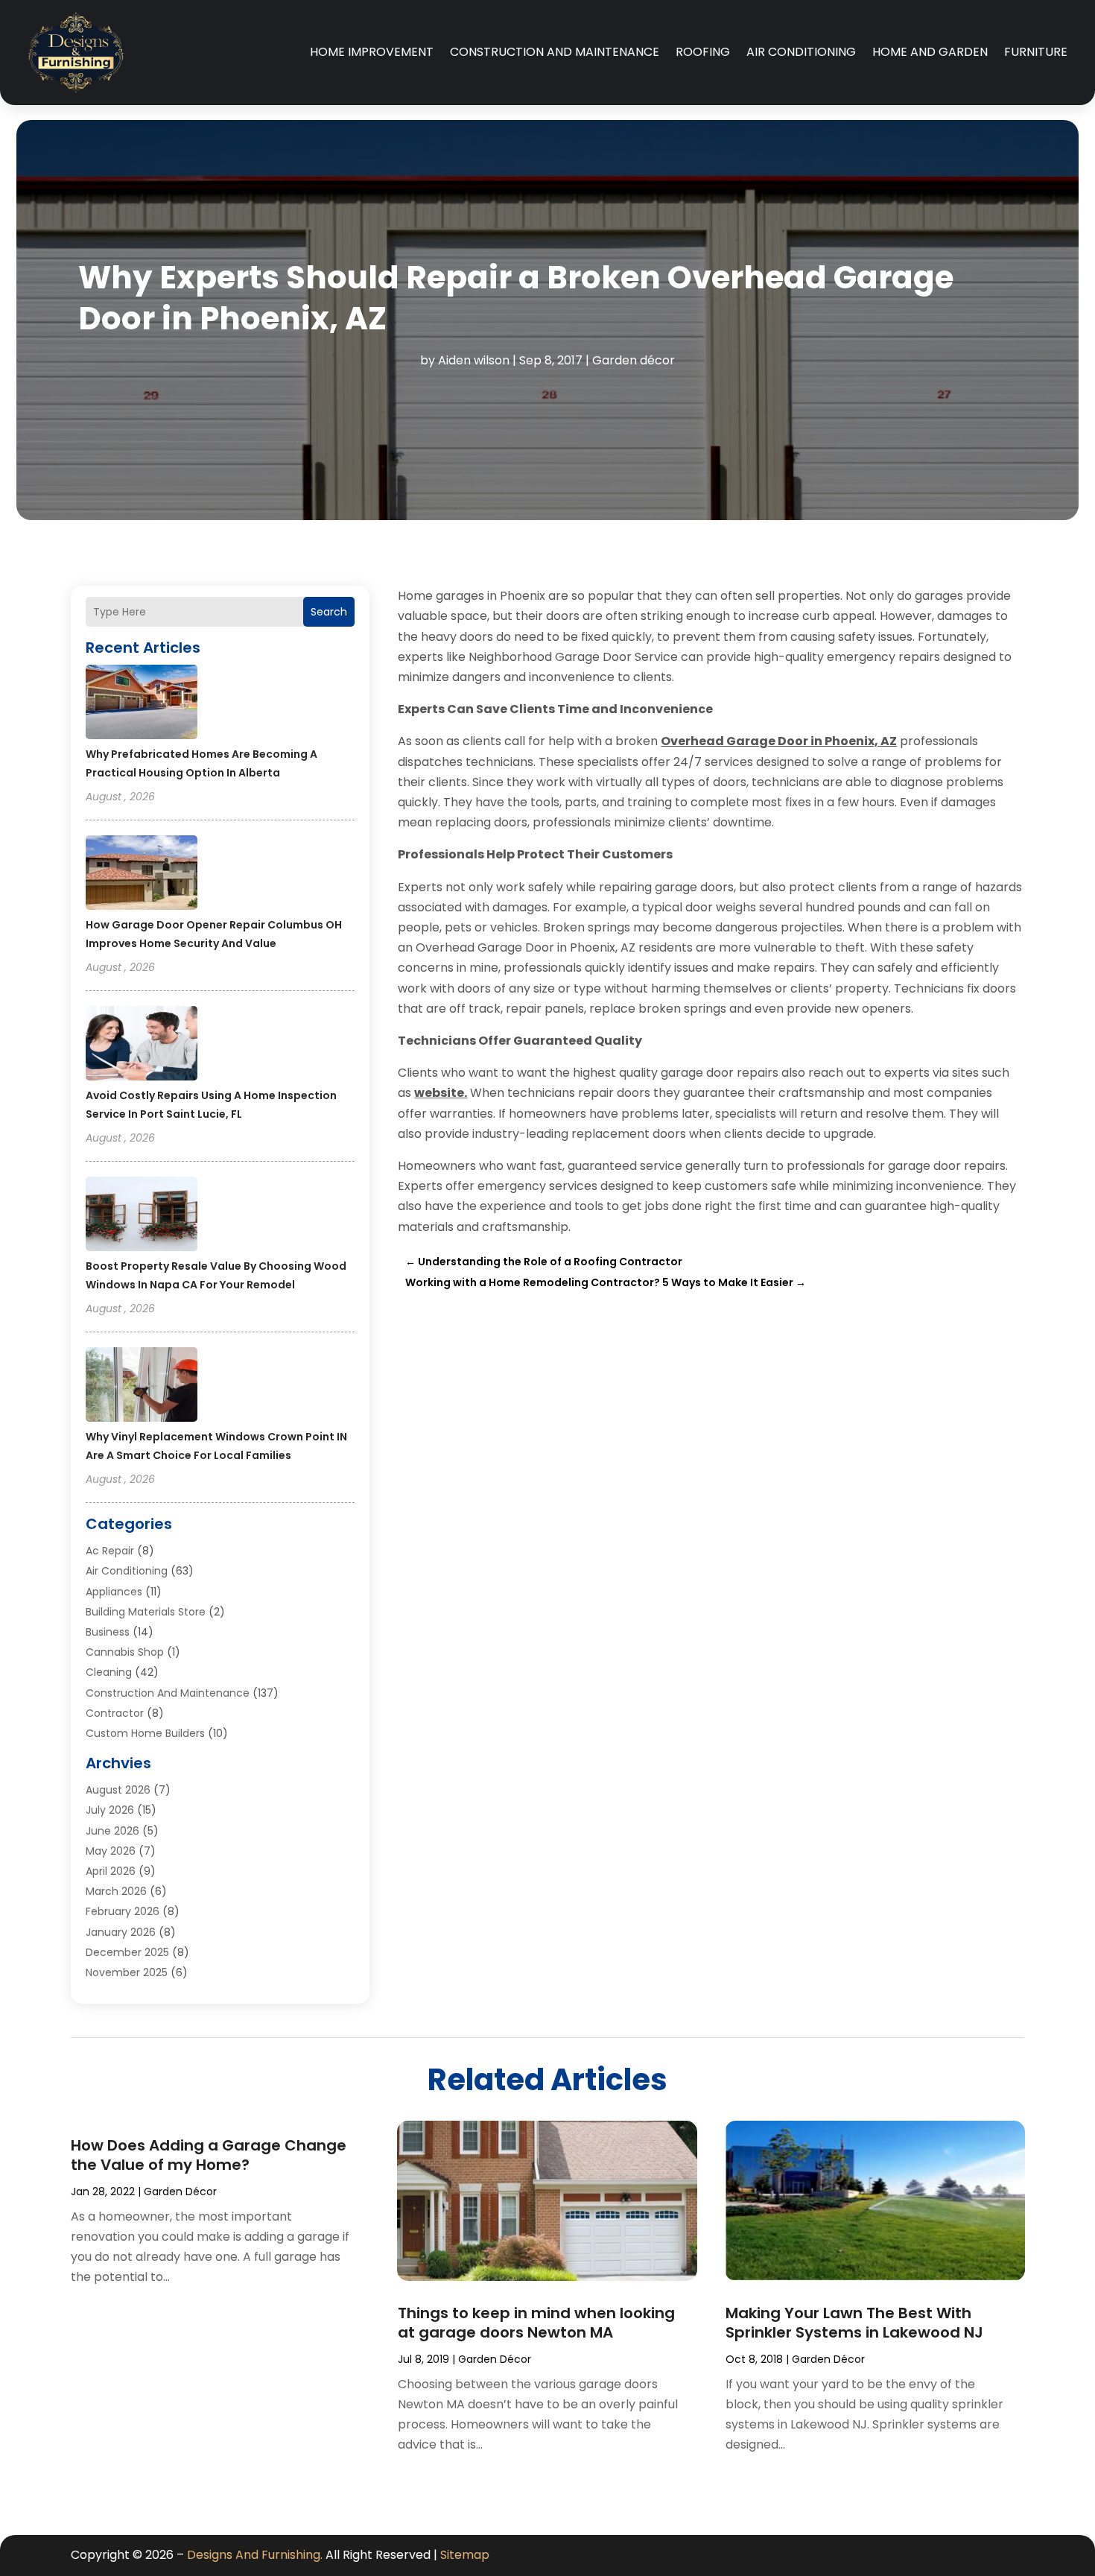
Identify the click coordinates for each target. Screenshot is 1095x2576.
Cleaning (109, 1672)
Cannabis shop (125, 1652)
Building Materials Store (146, 1612)
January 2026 (121, 1932)
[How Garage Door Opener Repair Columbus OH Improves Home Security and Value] (142, 875)
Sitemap (465, 2555)
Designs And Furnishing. (255, 2555)
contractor (115, 1713)
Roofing (703, 52)
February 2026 (123, 1911)
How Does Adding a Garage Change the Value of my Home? (209, 2155)
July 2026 (110, 1810)
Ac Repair (110, 1551)
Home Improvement (372, 52)
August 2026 (118, 1790)
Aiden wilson (474, 360)
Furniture (1036, 52)
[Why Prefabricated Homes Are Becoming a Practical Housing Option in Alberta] (142, 704)
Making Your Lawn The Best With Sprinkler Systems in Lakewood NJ (854, 2323)
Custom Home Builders (145, 1733)
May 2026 (111, 1851)
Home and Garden (930, 52)
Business (108, 1632)
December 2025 (127, 1952)
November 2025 (127, 1972)
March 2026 (116, 1891)
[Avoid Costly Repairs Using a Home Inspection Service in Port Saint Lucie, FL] (142, 1045)
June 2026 (112, 1831)
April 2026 (111, 1871)
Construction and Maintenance (555, 52)
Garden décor (634, 360)
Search (329, 612)
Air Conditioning (801, 52)
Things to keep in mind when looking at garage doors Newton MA (536, 2323)
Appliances (114, 1592)
